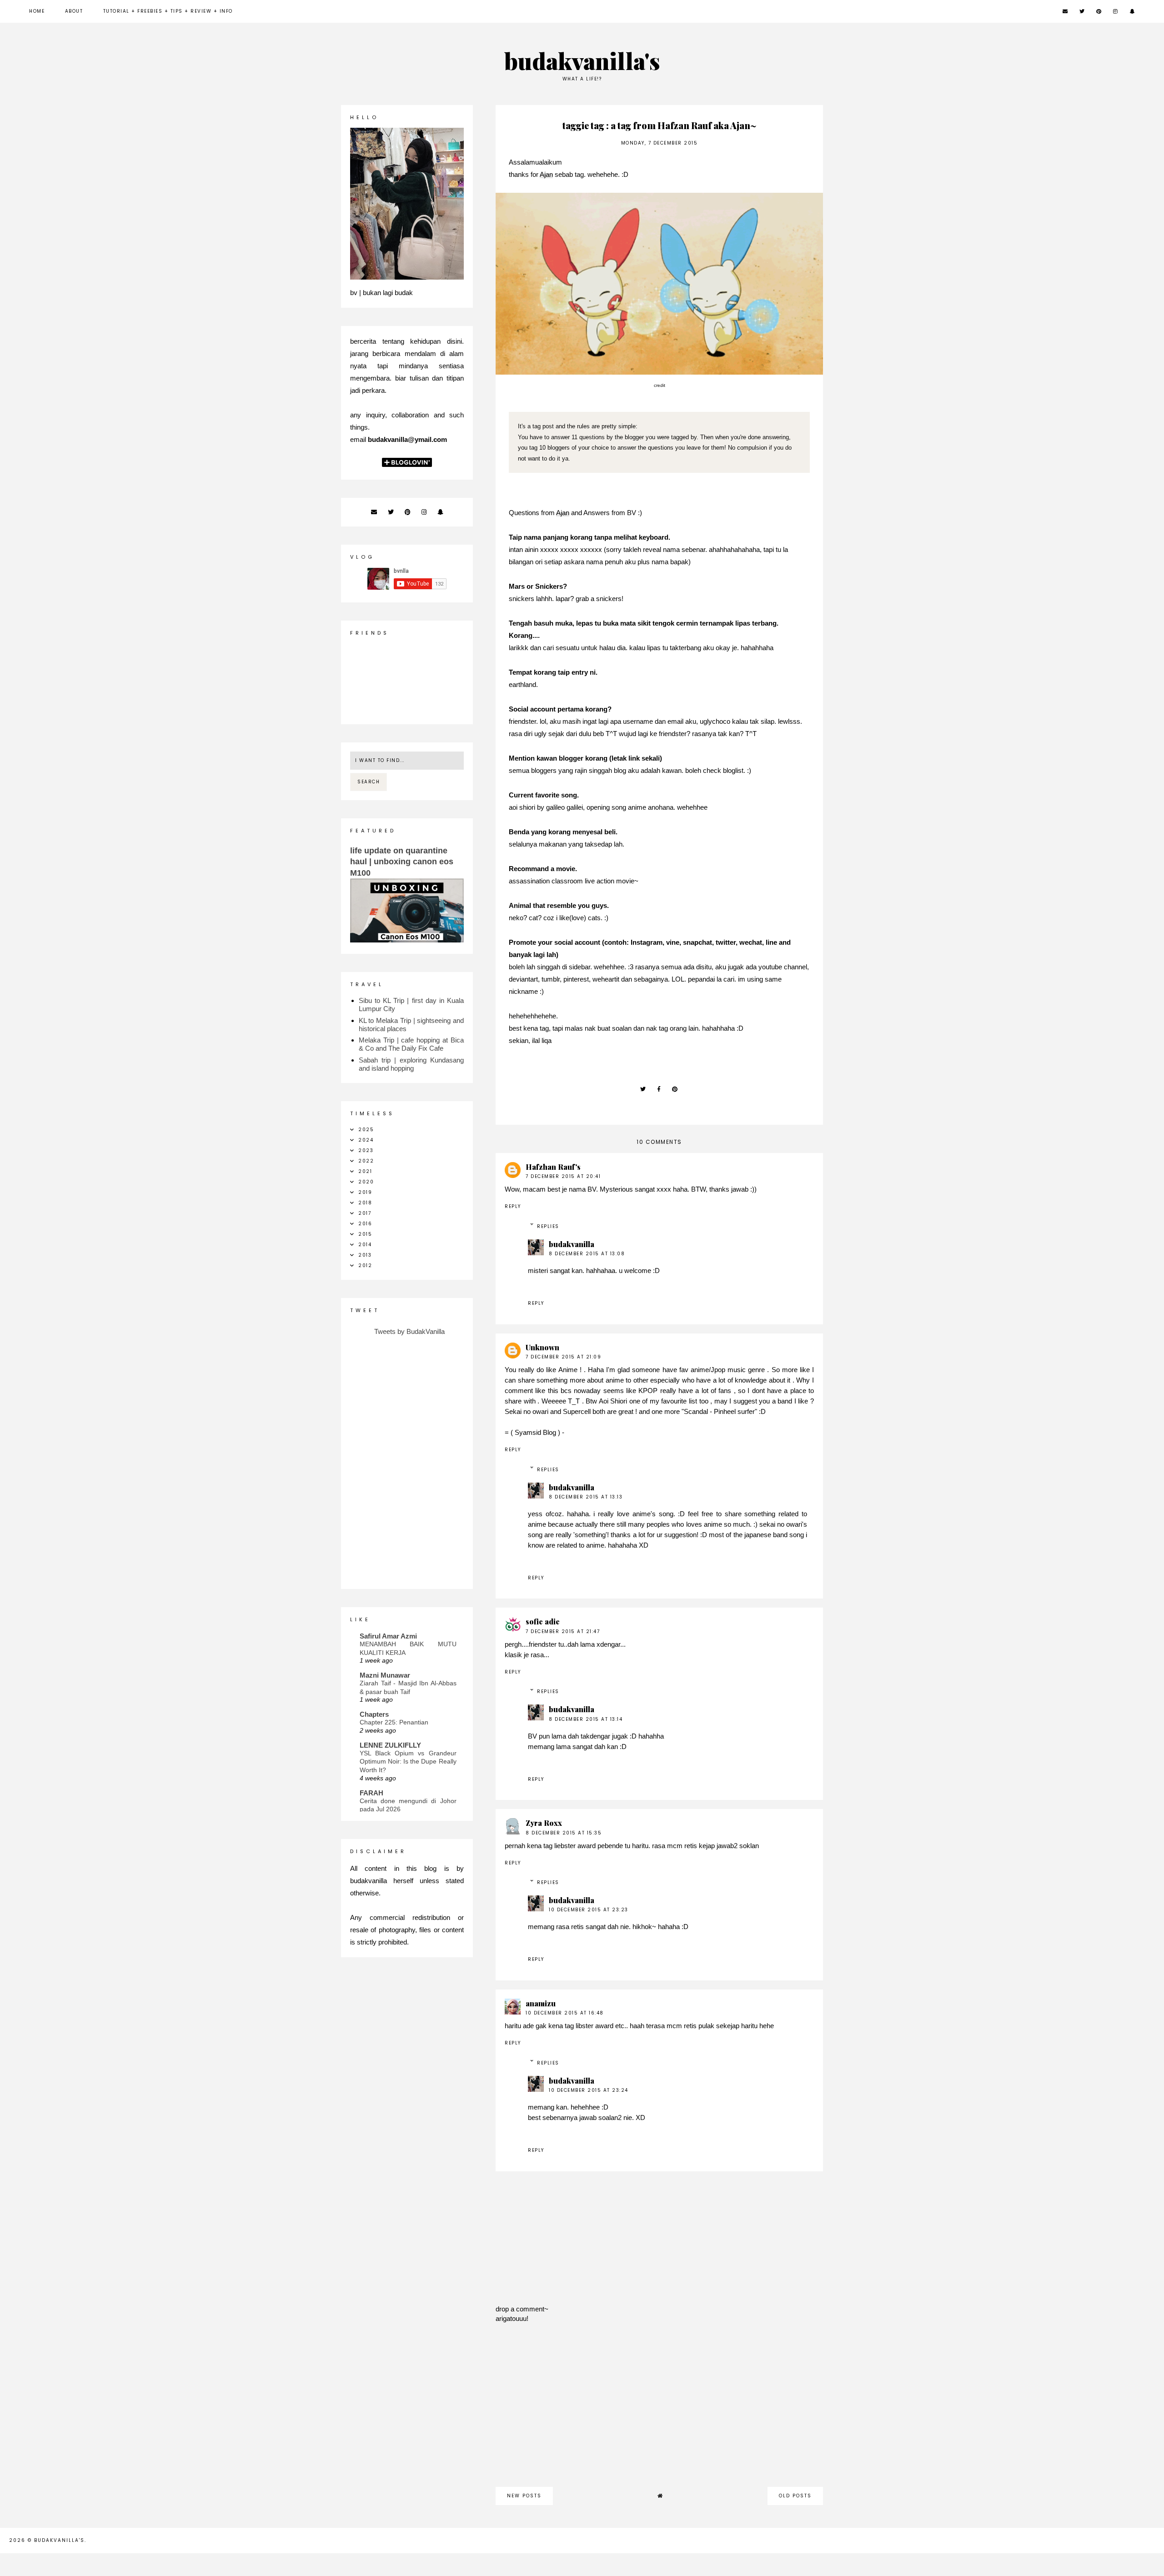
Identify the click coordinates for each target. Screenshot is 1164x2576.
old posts (795, 2496)
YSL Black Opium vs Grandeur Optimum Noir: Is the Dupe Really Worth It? (408, 1762)
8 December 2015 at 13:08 (587, 1254)
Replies (548, 1226)
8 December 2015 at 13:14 (586, 1719)
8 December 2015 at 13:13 (586, 1497)
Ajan (546, 174)
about (74, 11)
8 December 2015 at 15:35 (564, 1833)
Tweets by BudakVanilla (409, 1331)
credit (660, 385)
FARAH (371, 1793)
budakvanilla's (582, 61)
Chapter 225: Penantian (394, 1722)
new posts (524, 2496)
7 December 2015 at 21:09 (563, 1357)
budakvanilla (572, 1244)
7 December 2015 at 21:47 (563, 1631)
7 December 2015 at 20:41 (563, 1176)
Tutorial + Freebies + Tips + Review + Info (168, 11)
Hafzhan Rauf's (553, 1167)
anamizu (541, 2003)
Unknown (542, 1347)
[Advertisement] (659, 2410)
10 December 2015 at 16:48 (565, 2013)
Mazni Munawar (385, 1675)
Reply (513, 1206)
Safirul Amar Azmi (388, 1636)
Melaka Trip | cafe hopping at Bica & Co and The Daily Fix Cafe (411, 1044)
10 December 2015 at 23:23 (589, 1910)
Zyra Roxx (544, 1823)
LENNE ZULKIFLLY (390, 1745)
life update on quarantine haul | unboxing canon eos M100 (402, 862)
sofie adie (543, 1621)
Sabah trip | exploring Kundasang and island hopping (411, 1064)
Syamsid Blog (535, 1432)
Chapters (374, 1714)
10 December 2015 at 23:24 (589, 2090)
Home (37, 11)
